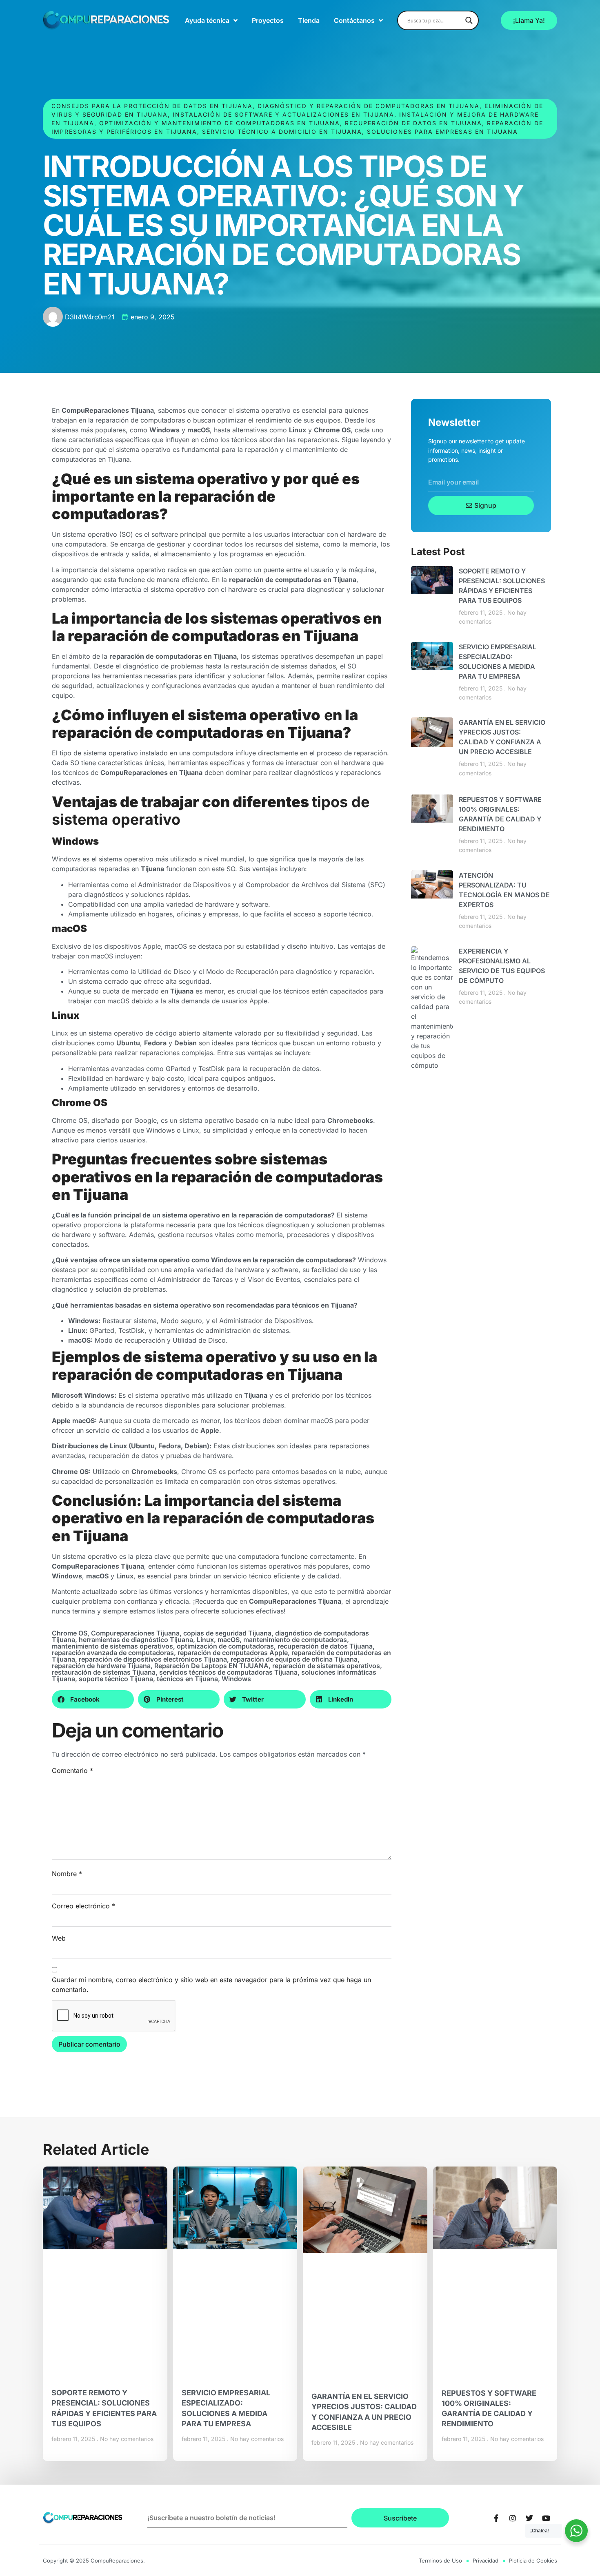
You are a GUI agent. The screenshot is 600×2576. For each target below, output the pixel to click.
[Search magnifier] (469, 20)
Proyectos (268, 20)
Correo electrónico (83, 1906)
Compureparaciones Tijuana (135, 1633)
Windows (236, 1679)
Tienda (309, 20)
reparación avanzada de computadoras (113, 1653)
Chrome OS (70, 1633)
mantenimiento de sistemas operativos (112, 1646)
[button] (93, 1699)
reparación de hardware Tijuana (101, 1666)
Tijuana (330, 1601)
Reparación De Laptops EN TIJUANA (211, 1666)
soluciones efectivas (252, 1611)
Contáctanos (354, 20)
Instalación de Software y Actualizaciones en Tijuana (283, 114)
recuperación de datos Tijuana (325, 1646)
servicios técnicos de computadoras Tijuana (228, 1672)
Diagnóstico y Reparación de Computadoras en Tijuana (369, 106)
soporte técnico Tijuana (116, 1679)
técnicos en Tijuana (187, 1679)
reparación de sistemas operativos (326, 1666)
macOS (229, 1640)
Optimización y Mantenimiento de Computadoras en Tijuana (220, 123)
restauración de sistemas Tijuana (104, 1672)
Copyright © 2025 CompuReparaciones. (94, 2561)
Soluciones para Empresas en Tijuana (442, 132)
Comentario (72, 1770)
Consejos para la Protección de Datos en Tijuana (152, 106)
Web (59, 1938)
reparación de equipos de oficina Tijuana (294, 1659)
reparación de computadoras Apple (233, 1653)
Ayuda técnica (207, 20)
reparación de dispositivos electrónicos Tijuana (153, 1659)
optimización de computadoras (225, 1646)
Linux (205, 1640)
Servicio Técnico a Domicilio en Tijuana (282, 132)
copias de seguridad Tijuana (227, 1633)
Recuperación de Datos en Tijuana (413, 123)
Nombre (67, 1874)
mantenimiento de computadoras (295, 1640)
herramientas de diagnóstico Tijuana (136, 1640)
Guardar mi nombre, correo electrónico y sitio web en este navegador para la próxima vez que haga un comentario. (211, 1985)
